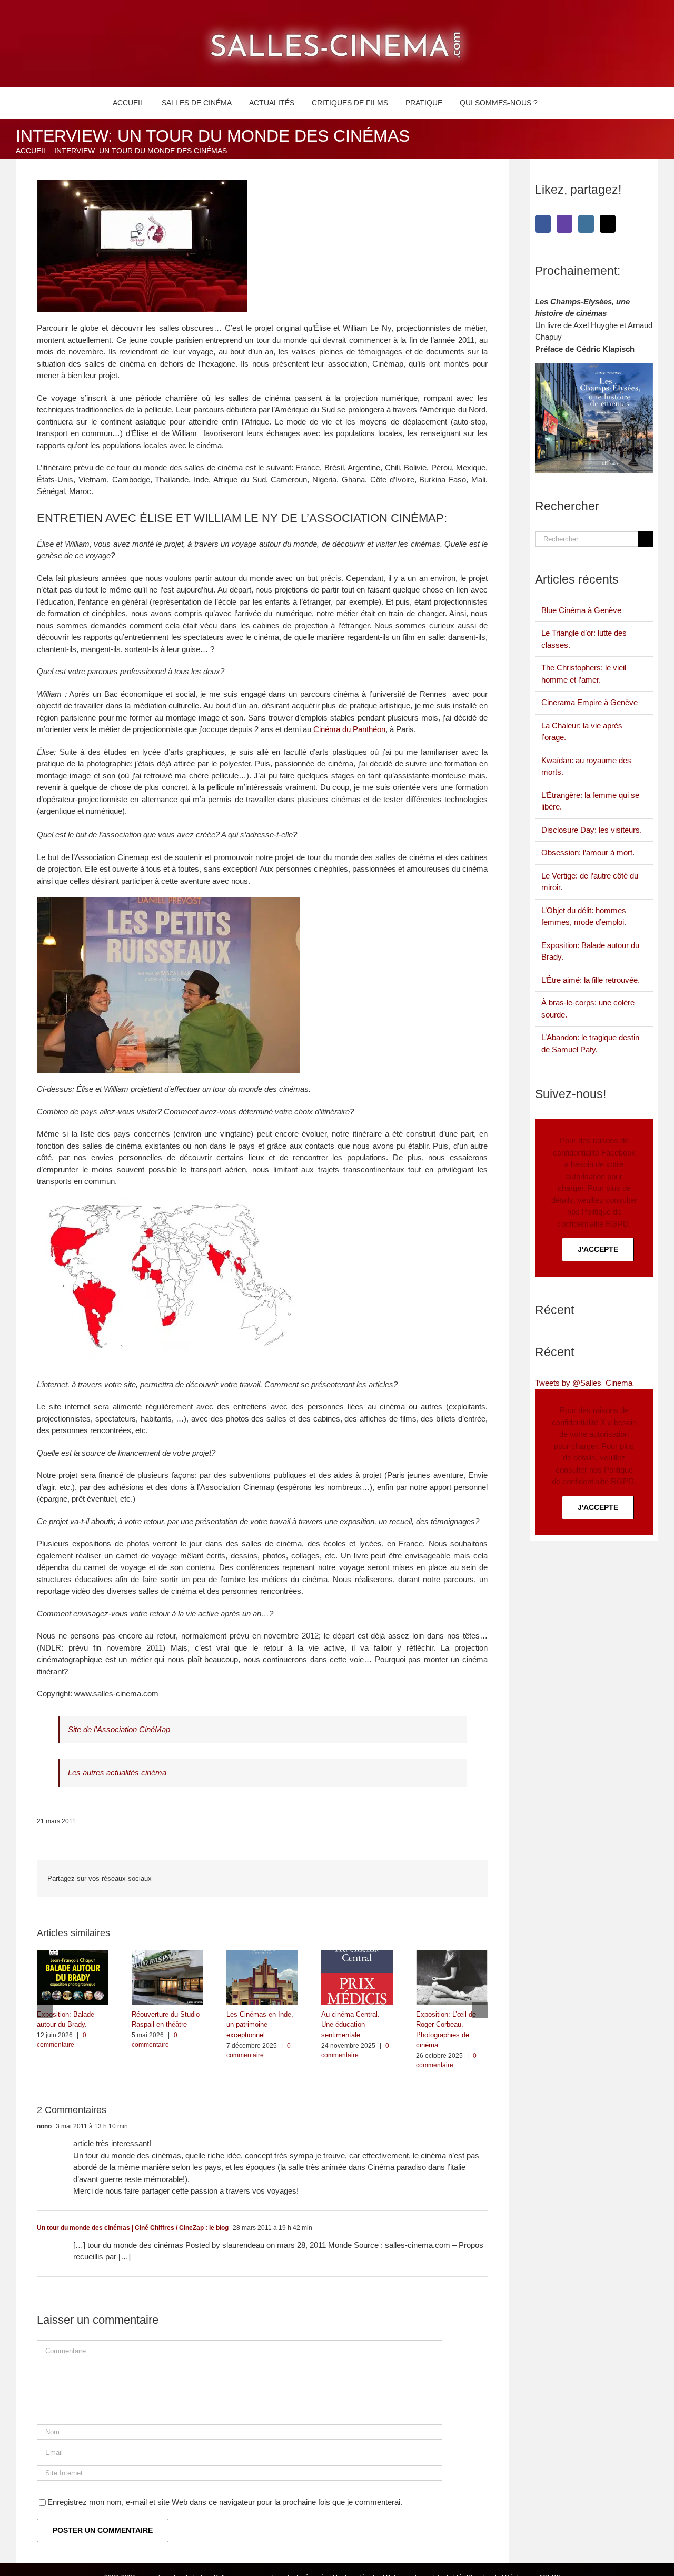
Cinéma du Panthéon (349, 729)
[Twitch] (564, 224)
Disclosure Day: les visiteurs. (592, 830)
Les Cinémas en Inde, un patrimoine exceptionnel (260, 2025)
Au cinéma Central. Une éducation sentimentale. (350, 2025)
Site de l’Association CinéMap (119, 1729)
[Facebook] (543, 224)
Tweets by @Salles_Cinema (584, 1383)
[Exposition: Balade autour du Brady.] (73, 1954)
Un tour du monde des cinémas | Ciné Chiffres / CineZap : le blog (133, 2228)
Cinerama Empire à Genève (589, 702)
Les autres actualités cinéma (117, 1773)
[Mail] (608, 224)
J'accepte (598, 1249)
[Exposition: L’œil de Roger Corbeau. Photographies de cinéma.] (452, 1954)
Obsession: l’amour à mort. (588, 852)
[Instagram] (586, 224)
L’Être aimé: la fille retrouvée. (591, 980)
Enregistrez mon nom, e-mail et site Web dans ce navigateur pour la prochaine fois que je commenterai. (225, 2502)
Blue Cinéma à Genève (581, 610)
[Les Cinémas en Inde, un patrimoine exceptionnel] (262, 1954)
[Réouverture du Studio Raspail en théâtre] (167, 1954)
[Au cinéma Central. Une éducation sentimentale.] (357, 1954)
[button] (558, 103)
